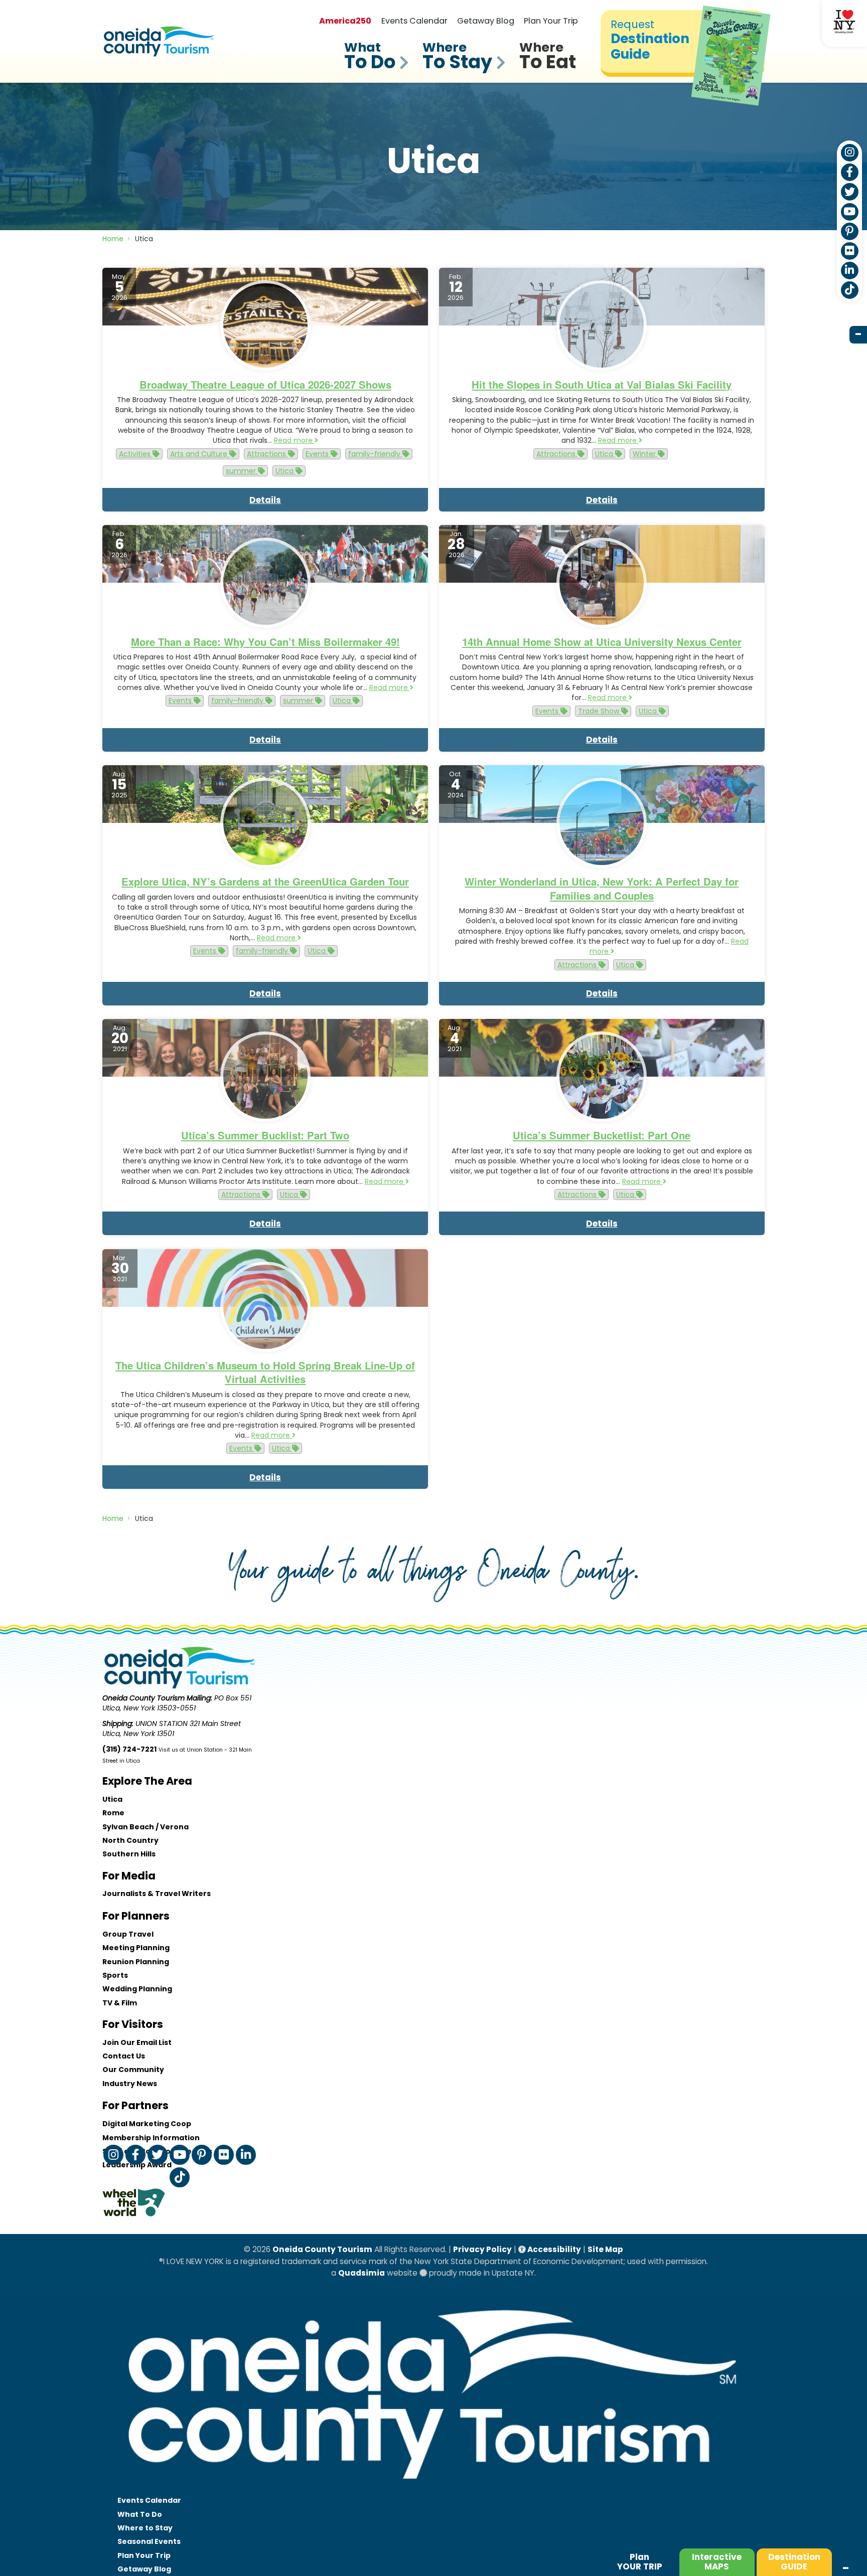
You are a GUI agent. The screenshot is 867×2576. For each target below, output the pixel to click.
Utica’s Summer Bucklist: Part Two (265, 1135)
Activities (136, 454)
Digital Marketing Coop (147, 2124)
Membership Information (151, 2138)
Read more (294, 440)
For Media (129, 1876)
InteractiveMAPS (717, 2562)
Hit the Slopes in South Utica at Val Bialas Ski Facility (602, 384)
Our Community (133, 2070)
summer (242, 471)
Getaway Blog (486, 21)
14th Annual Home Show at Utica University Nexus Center (602, 642)
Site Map (605, 2249)
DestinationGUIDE (794, 2562)
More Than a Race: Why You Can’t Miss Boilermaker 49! (265, 642)
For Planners (136, 1916)
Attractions (267, 454)
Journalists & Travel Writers (157, 1894)
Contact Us (124, 2056)
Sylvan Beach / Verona (146, 1827)
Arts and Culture (200, 454)
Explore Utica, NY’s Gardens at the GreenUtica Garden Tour (265, 881)
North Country (130, 1840)
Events (318, 454)
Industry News (130, 2084)
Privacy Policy (482, 2249)
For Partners (135, 2105)
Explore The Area (147, 1781)
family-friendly (375, 454)
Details (265, 500)
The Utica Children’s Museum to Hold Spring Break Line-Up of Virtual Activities (265, 1372)
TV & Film (120, 2003)
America (345, 21)
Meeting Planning (136, 1948)
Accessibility (553, 2249)
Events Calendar (414, 21)
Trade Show (600, 711)
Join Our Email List (137, 2042)
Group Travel (128, 1934)
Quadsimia (362, 2273)
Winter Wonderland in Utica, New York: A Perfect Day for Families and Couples (602, 888)
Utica (285, 471)
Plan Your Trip (551, 21)
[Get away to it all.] (434, 2489)
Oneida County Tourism (322, 2249)
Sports (115, 1975)
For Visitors (133, 2024)
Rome (113, 1813)
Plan (640, 2562)
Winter (645, 454)
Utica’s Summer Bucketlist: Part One (602, 1135)
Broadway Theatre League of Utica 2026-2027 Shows (265, 384)
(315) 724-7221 (129, 1749)
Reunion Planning (136, 1962)
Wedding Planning (137, 1989)
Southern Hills (129, 1854)
